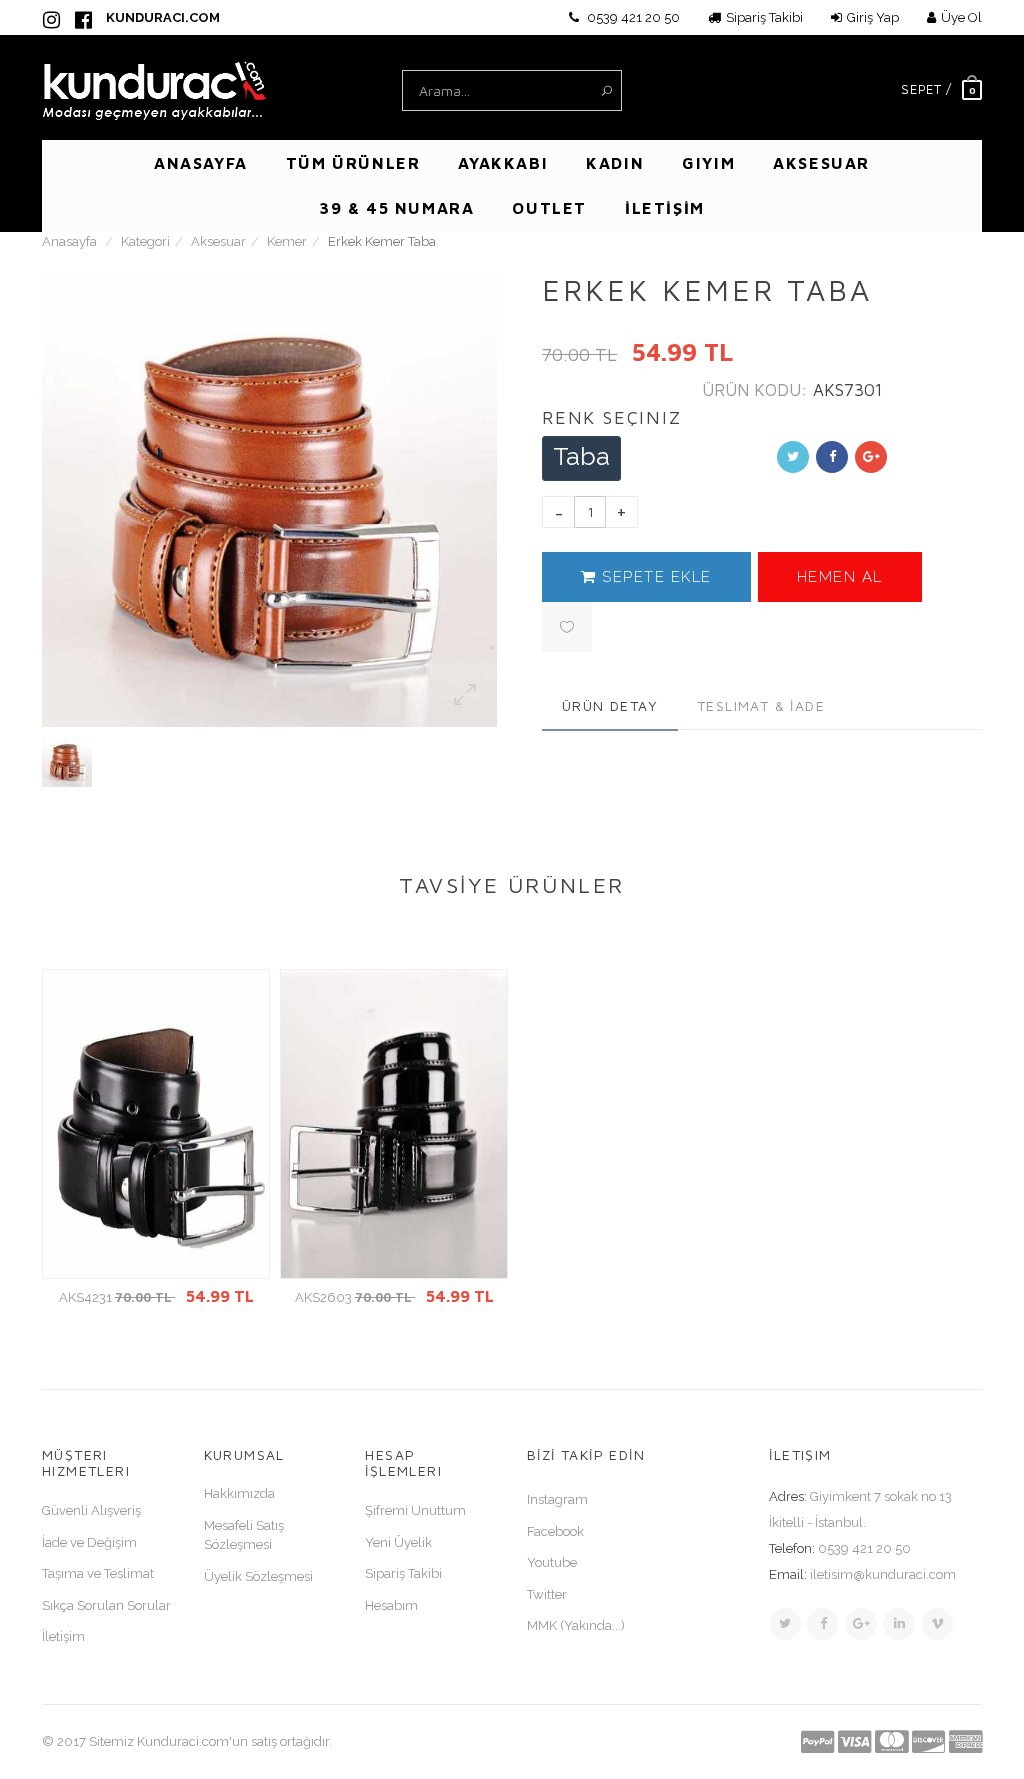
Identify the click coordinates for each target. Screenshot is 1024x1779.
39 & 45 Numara (396, 208)
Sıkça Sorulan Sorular (106, 1605)
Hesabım (391, 1605)
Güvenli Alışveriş (91, 1510)
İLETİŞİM (665, 208)
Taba (581, 456)
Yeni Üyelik (398, 1542)
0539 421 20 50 (632, 17)
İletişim (63, 1636)
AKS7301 (847, 390)
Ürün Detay (610, 705)
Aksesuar (821, 163)
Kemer (287, 241)
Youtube (552, 1562)
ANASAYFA (201, 163)
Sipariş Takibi (764, 17)
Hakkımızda (239, 1493)
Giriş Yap (873, 17)
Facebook (555, 1531)
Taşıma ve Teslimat (98, 1573)
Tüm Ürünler (353, 163)
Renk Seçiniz (612, 417)
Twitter (547, 1594)
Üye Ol (961, 17)
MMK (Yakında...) (576, 1625)
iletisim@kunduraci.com (883, 1574)
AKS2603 (394, 1297)
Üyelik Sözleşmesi (258, 1576)
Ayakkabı (503, 163)
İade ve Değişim (89, 1542)
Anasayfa (69, 241)
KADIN (615, 163)
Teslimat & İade (761, 705)
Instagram (557, 1499)
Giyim (708, 163)
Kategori (145, 241)
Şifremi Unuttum (415, 1510)
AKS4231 (156, 1297)
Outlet (549, 208)
